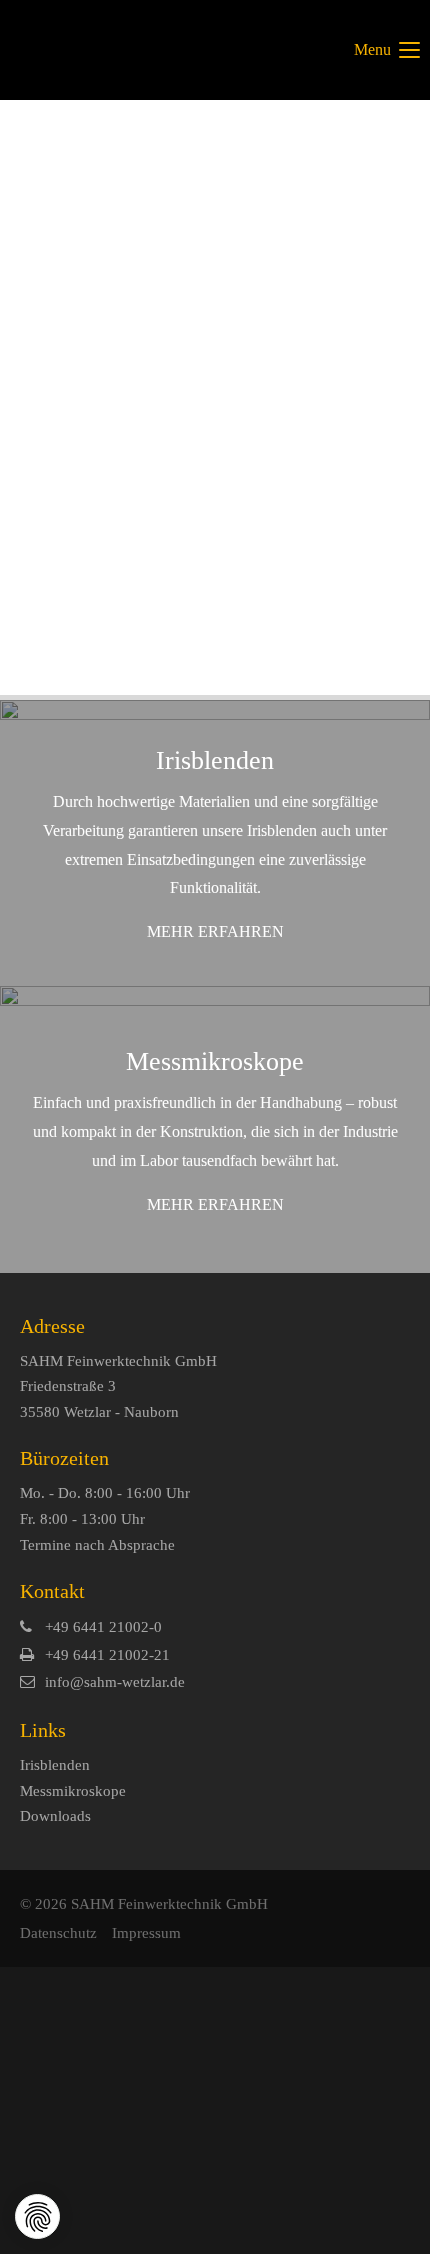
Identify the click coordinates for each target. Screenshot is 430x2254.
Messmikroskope (73, 1791)
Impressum (146, 1933)
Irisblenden (55, 1765)
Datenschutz (58, 1933)
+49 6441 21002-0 (103, 1627)
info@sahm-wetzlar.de (115, 1682)
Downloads (55, 1816)
